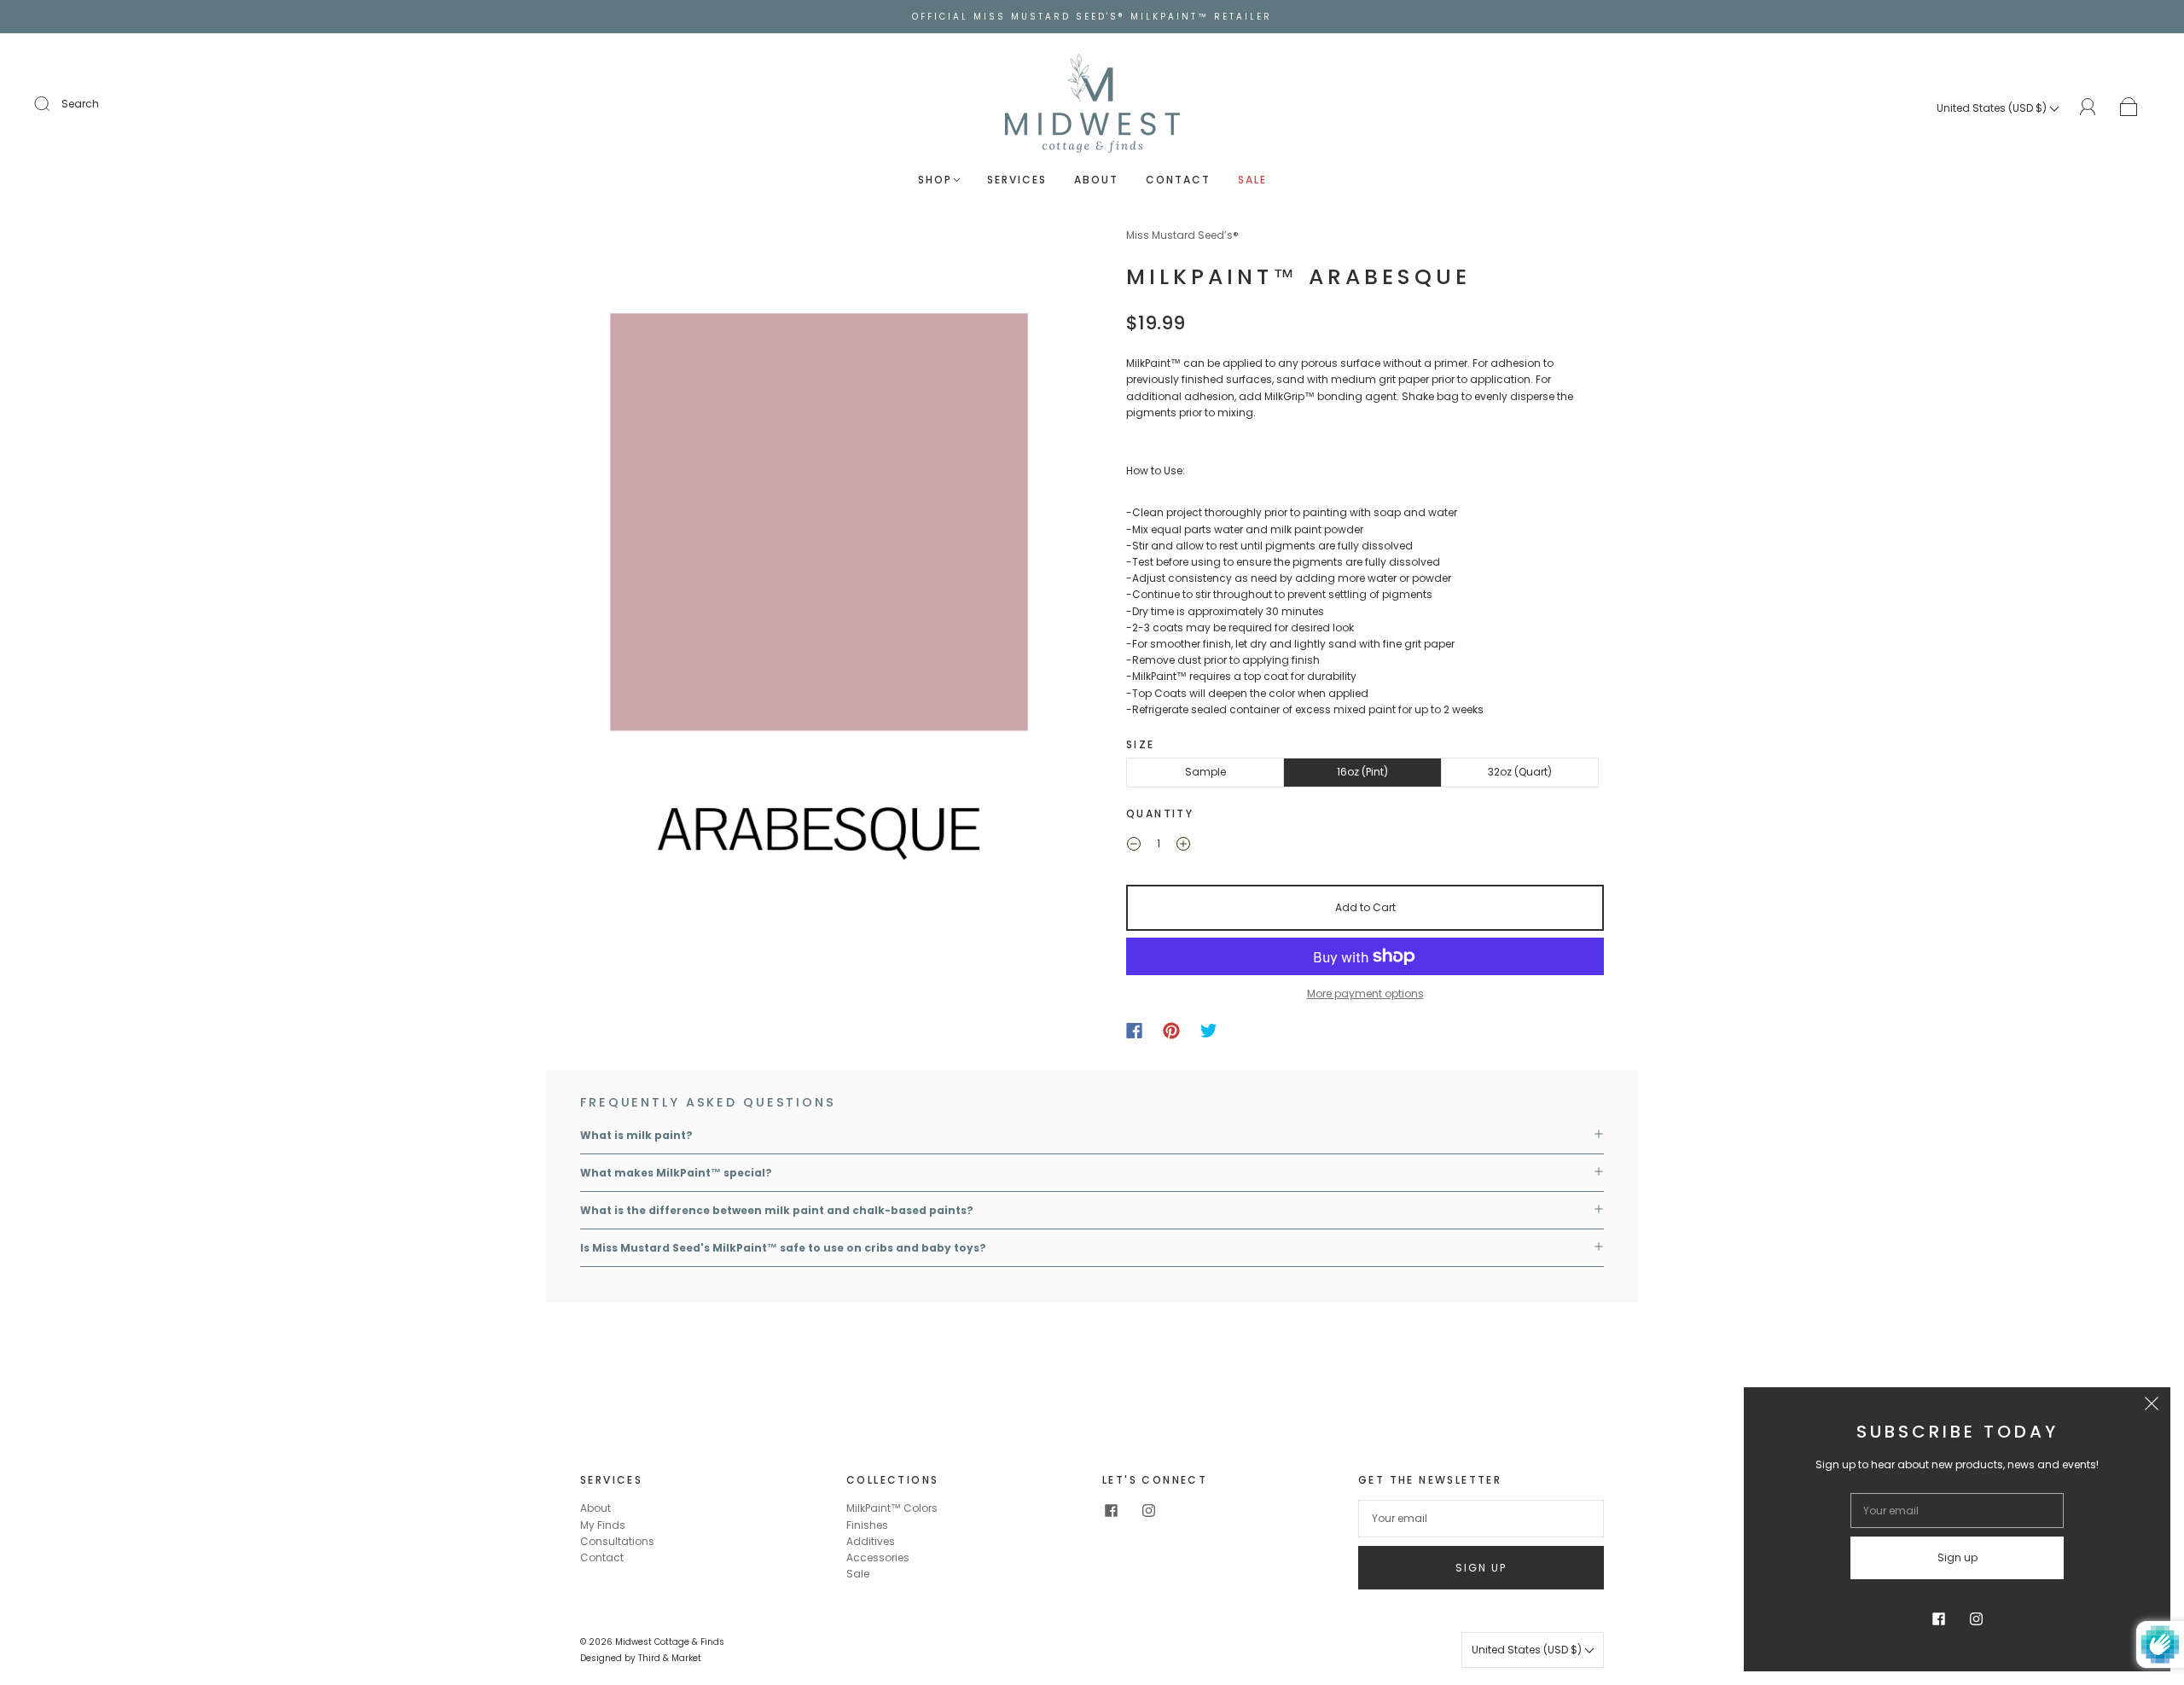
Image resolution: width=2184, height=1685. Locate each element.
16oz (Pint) (1362, 772)
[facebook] (1111, 1510)
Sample (1205, 772)
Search (80, 104)
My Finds (603, 1525)
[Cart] (2129, 108)
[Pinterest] (1171, 1031)
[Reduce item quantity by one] (1134, 845)
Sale (1252, 180)
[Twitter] (1209, 1031)
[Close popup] (2152, 1406)
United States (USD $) (1993, 108)
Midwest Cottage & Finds (670, 1642)
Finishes (867, 1525)
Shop (935, 180)
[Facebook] (1134, 1031)
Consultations (617, 1541)
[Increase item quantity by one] (1183, 845)
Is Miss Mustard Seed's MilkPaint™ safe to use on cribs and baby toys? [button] (783, 1248)
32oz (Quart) (1520, 772)
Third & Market (670, 1658)
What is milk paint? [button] (636, 1135)
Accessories (878, 1557)
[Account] (2088, 107)
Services (1017, 180)
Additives (871, 1541)
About (1096, 180)
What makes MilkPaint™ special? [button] (676, 1173)
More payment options (1365, 994)
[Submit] (53, 104)
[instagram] (1148, 1510)
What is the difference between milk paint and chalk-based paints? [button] (777, 1210)
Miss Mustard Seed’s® (1182, 235)
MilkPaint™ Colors (892, 1508)
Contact (1178, 180)
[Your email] (1481, 1518)
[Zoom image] (819, 586)
